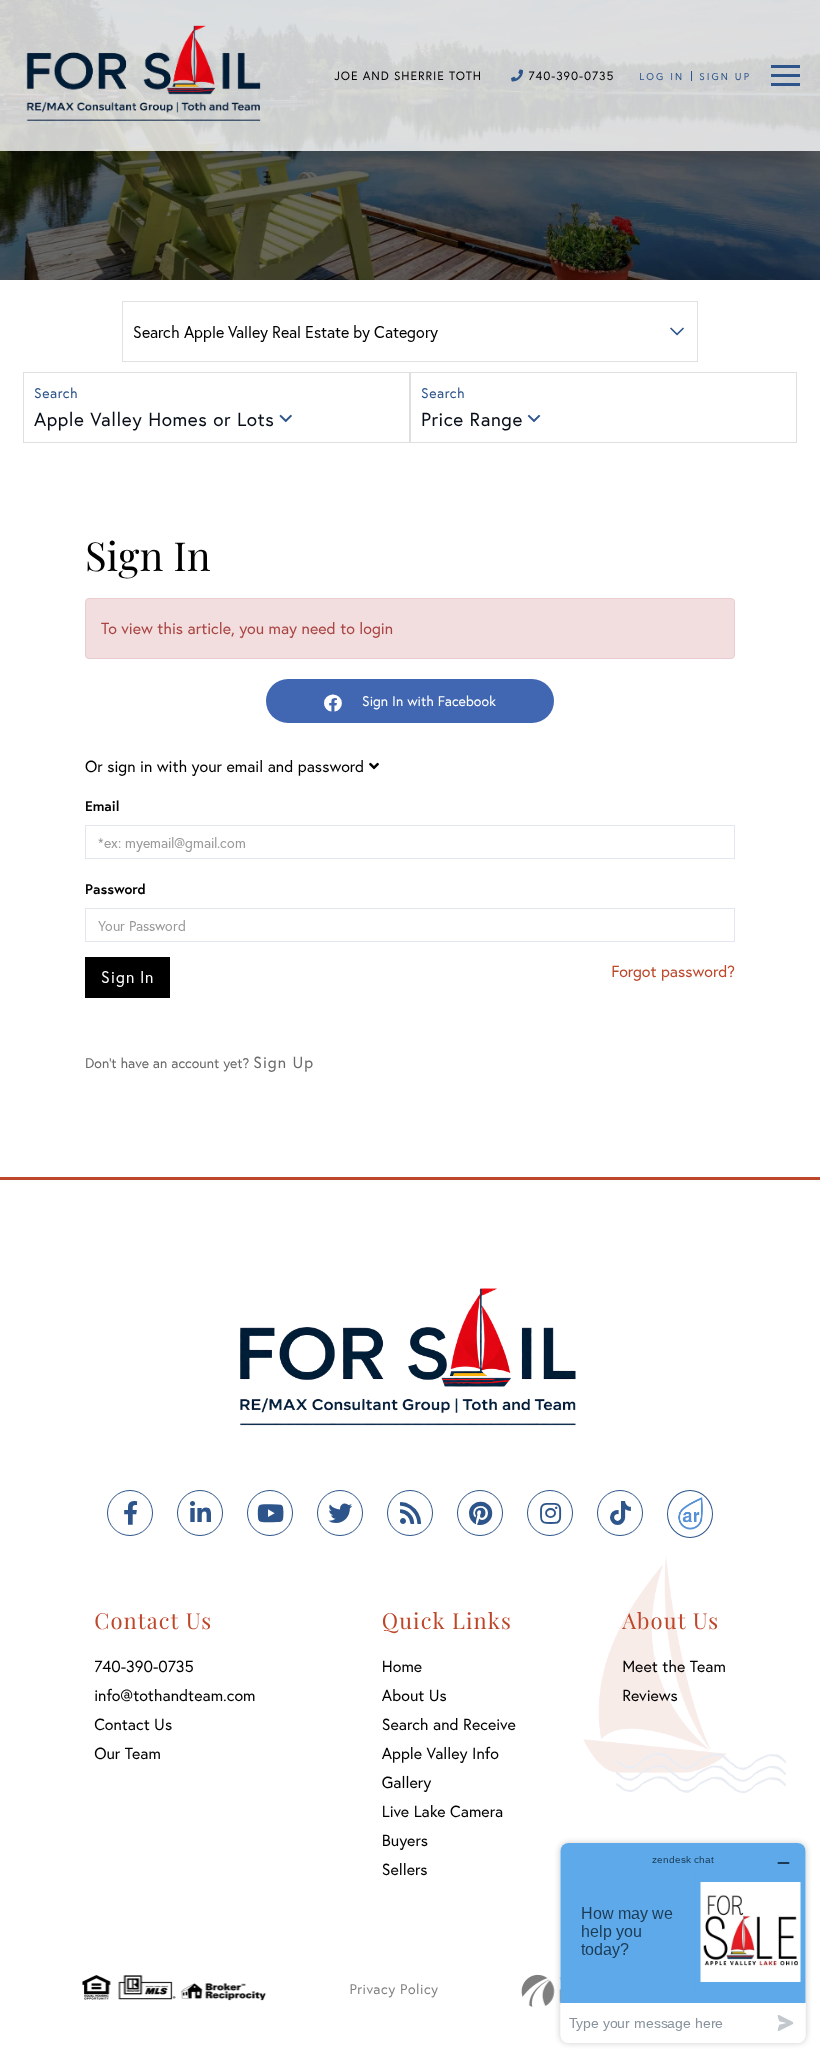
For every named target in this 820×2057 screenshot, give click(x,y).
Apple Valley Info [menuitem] (440, 1753)
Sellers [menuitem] (405, 1869)
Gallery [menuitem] (406, 1782)
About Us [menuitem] (414, 1695)
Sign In (127, 976)
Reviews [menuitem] (650, 1695)
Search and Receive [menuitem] (449, 1724)
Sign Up (725, 76)
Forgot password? (673, 971)
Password (115, 888)
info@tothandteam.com (174, 1695)
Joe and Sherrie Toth (408, 76)
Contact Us (133, 1724)
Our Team (127, 1753)
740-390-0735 (569, 76)
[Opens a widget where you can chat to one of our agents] (683, 1942)
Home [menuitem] (402, 1666)
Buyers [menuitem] (405, 1840)
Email (102, 805)
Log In (661, 76)
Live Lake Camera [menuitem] (442, 1811)
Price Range (472, 419)
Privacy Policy (393, 1988)
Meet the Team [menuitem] (674, 1666)
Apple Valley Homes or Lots (154, 419)
